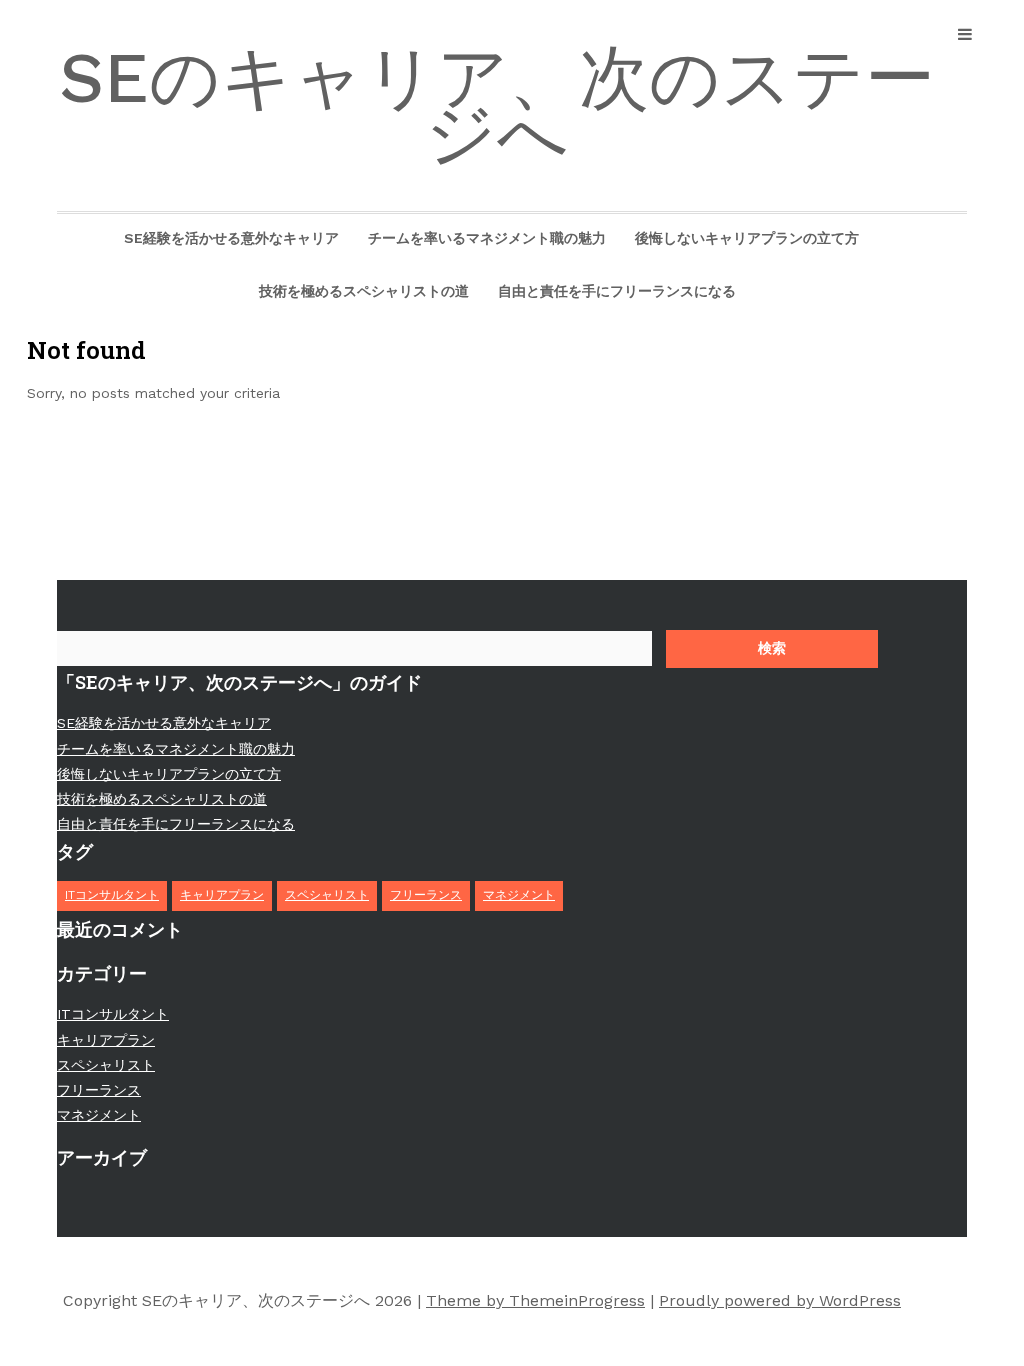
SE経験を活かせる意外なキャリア (231, 238)
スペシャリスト (327, 895)
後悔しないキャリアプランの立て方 (747, 238)
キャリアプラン (222, 895)
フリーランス (426, 895)
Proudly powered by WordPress (780, 1300)
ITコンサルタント (112, 895)
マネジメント (519, 895)
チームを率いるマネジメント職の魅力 (487, 238)
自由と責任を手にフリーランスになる (617, 291)
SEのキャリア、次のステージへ (497, 106)
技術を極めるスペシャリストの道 (364, 291)
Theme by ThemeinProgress (535, 1300)
